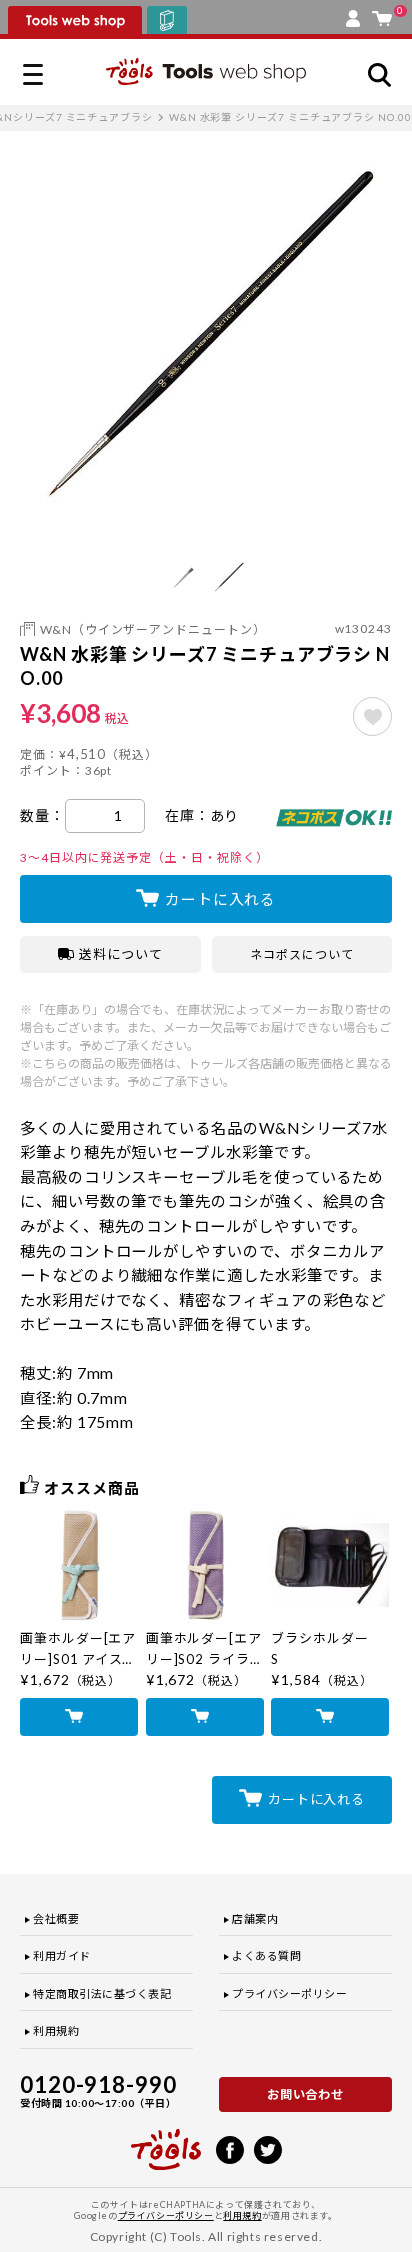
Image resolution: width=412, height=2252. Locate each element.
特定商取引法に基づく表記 (102, 1993)
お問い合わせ (306, 2094)
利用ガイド (62, 1955)
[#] (372, 716)
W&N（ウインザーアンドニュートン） (153, 629)
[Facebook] (230, 2148)
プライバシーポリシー (290, 1993)
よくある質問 (266, 1955)
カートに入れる (220, 899)
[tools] (166, 2141)
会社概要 (56, 1918)
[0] (382, 14)
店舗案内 (255, 1918)
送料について (121, 954)
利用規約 (56, 2030)
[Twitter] (268, 2148)
